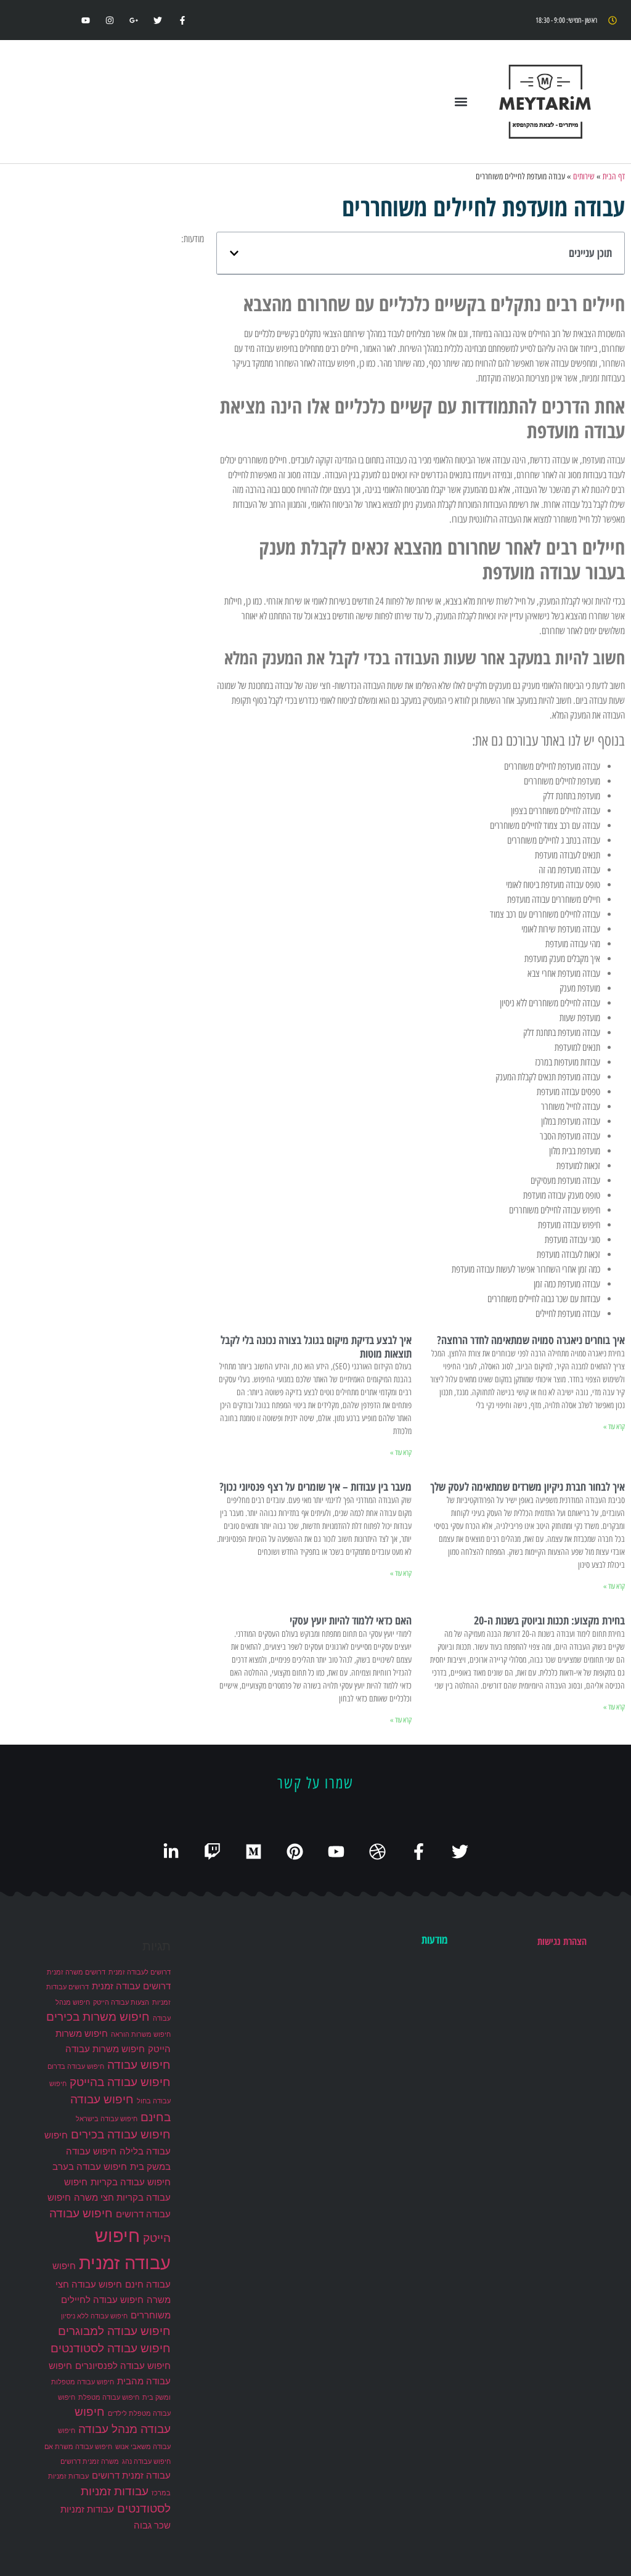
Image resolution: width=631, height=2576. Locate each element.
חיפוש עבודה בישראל (107, 2119)
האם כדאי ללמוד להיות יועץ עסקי (351, 1620)
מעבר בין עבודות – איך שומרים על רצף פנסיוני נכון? (315, 1486)
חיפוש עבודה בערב (90, 2166)
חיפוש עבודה (139, 2065)
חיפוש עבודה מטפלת (109, 2398)
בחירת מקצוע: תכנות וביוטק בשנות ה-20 (549, 1620)
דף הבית (614, 176)
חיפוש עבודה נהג (146, 2462)
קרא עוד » (614, 1427)
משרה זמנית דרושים (90, 2462)
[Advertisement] (105, 324)
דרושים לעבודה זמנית (140, 1972)
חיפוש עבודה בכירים (121, 2134)
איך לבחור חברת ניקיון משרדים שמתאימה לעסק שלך (527, 1486)
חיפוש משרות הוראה (141, 2035)
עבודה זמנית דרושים (131, 2475)
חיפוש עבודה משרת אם (78, 2447)
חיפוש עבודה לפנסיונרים (123, 2366)
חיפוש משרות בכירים (98, 2017)
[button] (461, 102)
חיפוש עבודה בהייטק (120, 2082)
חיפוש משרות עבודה (105, 2049)
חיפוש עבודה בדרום (76, 2067)
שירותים (584, 176)
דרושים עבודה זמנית (131, 1986)
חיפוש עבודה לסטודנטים (111, 2348)
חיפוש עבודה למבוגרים (114, 2331)
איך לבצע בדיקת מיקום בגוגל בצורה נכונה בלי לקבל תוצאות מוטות (316, 1347)
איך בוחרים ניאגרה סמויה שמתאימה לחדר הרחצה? (531, 1340)
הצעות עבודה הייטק (121, 2003)
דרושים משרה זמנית (76, 1972)
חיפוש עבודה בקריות (131, 2182)
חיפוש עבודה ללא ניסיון (94, 2316)
